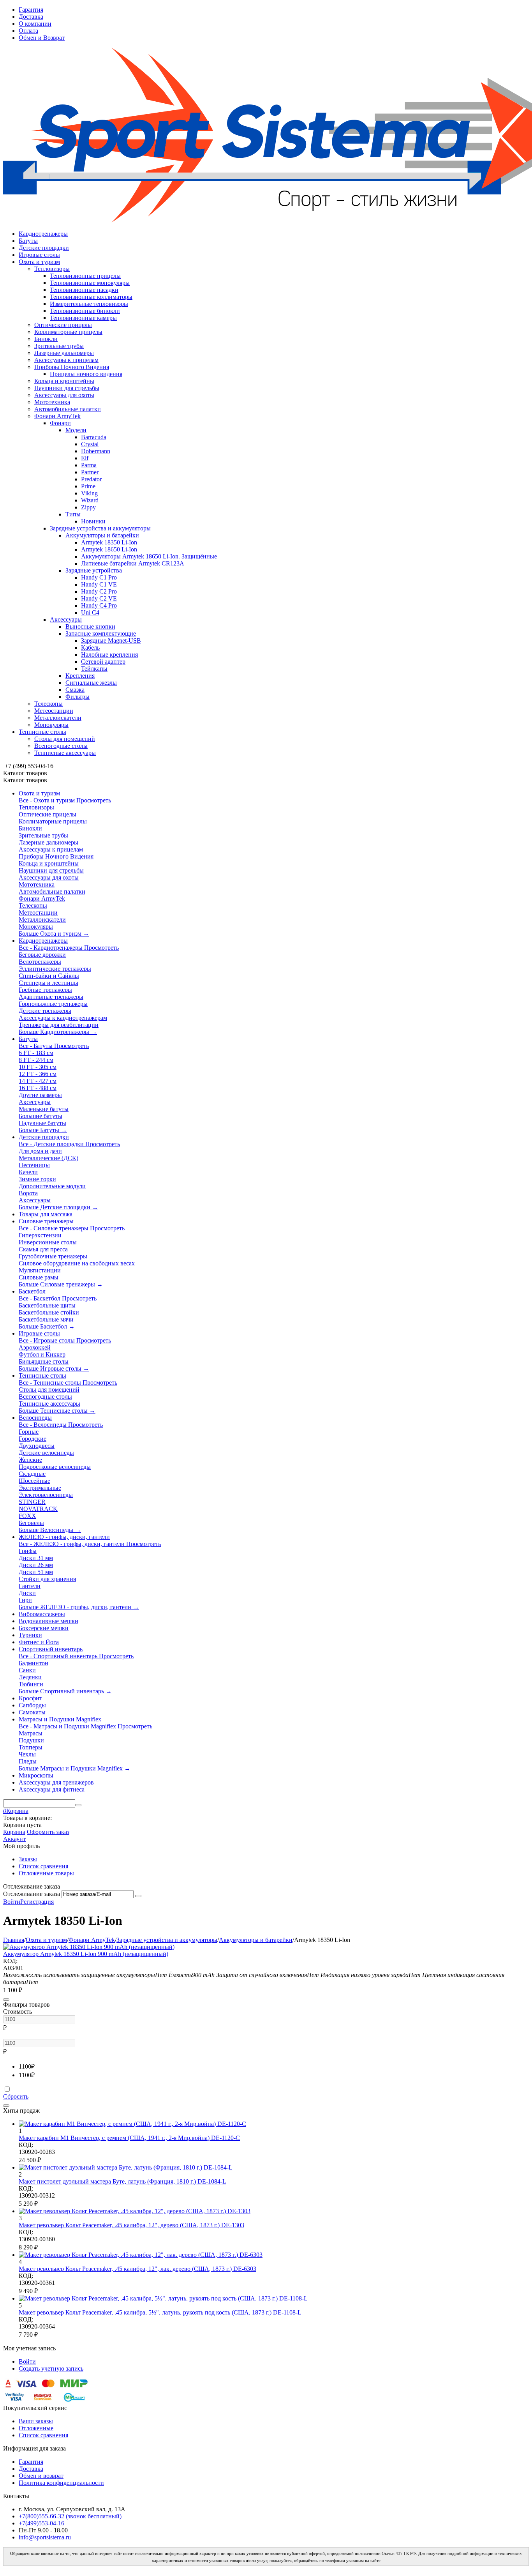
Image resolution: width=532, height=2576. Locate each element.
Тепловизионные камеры (83, 318)
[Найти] (78, 1805)
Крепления (80, 676)
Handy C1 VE (99, 584)
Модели (76, 430)
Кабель (90, 648)
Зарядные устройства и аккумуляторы (100, 528)
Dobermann (96, 451)
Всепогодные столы (61, 746)
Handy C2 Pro (99, 591)
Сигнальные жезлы (91, 683)
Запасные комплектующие (101, 633)
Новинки (93, 521)
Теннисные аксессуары (65, 753)
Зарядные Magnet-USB (111, 640)
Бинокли (46, 339)
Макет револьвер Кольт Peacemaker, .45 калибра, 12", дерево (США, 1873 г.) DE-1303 (131, 2225)
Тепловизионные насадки (84, 290)
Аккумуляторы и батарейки (102, 535)
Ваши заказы (36, 2421)
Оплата (28, 31)
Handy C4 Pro (99, 605)
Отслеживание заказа (32, 1894)
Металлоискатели (58, 718)
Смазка (75, 690)
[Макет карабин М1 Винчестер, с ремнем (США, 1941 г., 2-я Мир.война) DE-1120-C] (132, 2124)
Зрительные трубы (59, 346)
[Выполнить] (138, 1896)
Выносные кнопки (90, 626)
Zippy (88, 507)
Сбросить (16, 2096)
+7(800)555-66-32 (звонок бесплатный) (70, 2516)
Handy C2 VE (99, 598)
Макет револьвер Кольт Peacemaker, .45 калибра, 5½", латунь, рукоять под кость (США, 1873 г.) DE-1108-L (160, 2312)
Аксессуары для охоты (64, 395)
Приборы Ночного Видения (72, 367)
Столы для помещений (65, 739)
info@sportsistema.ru (45, 2537)
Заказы (28, 1859)
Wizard (90, 500)
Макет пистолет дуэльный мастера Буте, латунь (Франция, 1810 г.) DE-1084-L (122, 2181)
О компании (35, 24)
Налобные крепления (109, 655)
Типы (73, 514)
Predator (91, 479)
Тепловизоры (52, 269)
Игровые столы (39, 255)
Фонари (60, 423)
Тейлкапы (94, 669)
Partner (90, 472)
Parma (89, 465)
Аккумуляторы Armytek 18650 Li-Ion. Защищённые (149, 556)
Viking (89, 493)
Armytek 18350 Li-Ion (109, 542)
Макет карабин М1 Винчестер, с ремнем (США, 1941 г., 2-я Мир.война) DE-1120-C (129, 2138)
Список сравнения (43, 1866)
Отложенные (36, 2428)
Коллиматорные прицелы (68, 332)
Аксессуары (66, 619)
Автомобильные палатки (68, 409)
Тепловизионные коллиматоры (91, 297)
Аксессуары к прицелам (66, 360)
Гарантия (31, 10)
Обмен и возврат (41, 2476)
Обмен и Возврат (42, 38)
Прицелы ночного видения (86, 374)
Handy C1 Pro (99, 577)
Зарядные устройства (94, 570)
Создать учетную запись (51, 2368)
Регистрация (37, 1902)
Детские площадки (44, 248)
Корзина (14, 1832)
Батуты (28, 241)
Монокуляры (51, 725)
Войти (12, 1902)
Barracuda (94, 437)
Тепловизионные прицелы (85, 276)
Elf (85, 458)
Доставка (31, 17)
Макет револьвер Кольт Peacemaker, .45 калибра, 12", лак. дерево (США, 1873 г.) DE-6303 (137, 2269)
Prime (88, 486)
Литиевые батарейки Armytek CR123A (133, 563)
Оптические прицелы (63, 325)
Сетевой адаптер (103, 662)
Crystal (90, 444)
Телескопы (48, 704)
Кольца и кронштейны (64, 381)
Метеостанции (54, 711)
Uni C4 (90, 612)
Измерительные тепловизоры (89, 304)
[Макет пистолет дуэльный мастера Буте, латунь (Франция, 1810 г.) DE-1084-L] (126, 2167)
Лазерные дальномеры (64, 353)
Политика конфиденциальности (61, 2483)
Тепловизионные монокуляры (90, 283)
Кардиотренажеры (43, 234)
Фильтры (78, 697)
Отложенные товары (46, 1873)
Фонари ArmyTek (57, 416)
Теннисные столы (42, 732)
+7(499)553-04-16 (41, 2523)
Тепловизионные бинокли (85, 311)
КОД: (10, 1961)
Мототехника (52, 402)
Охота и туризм (39, 262)
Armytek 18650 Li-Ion (109, 549)
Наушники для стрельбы (67, 388)
